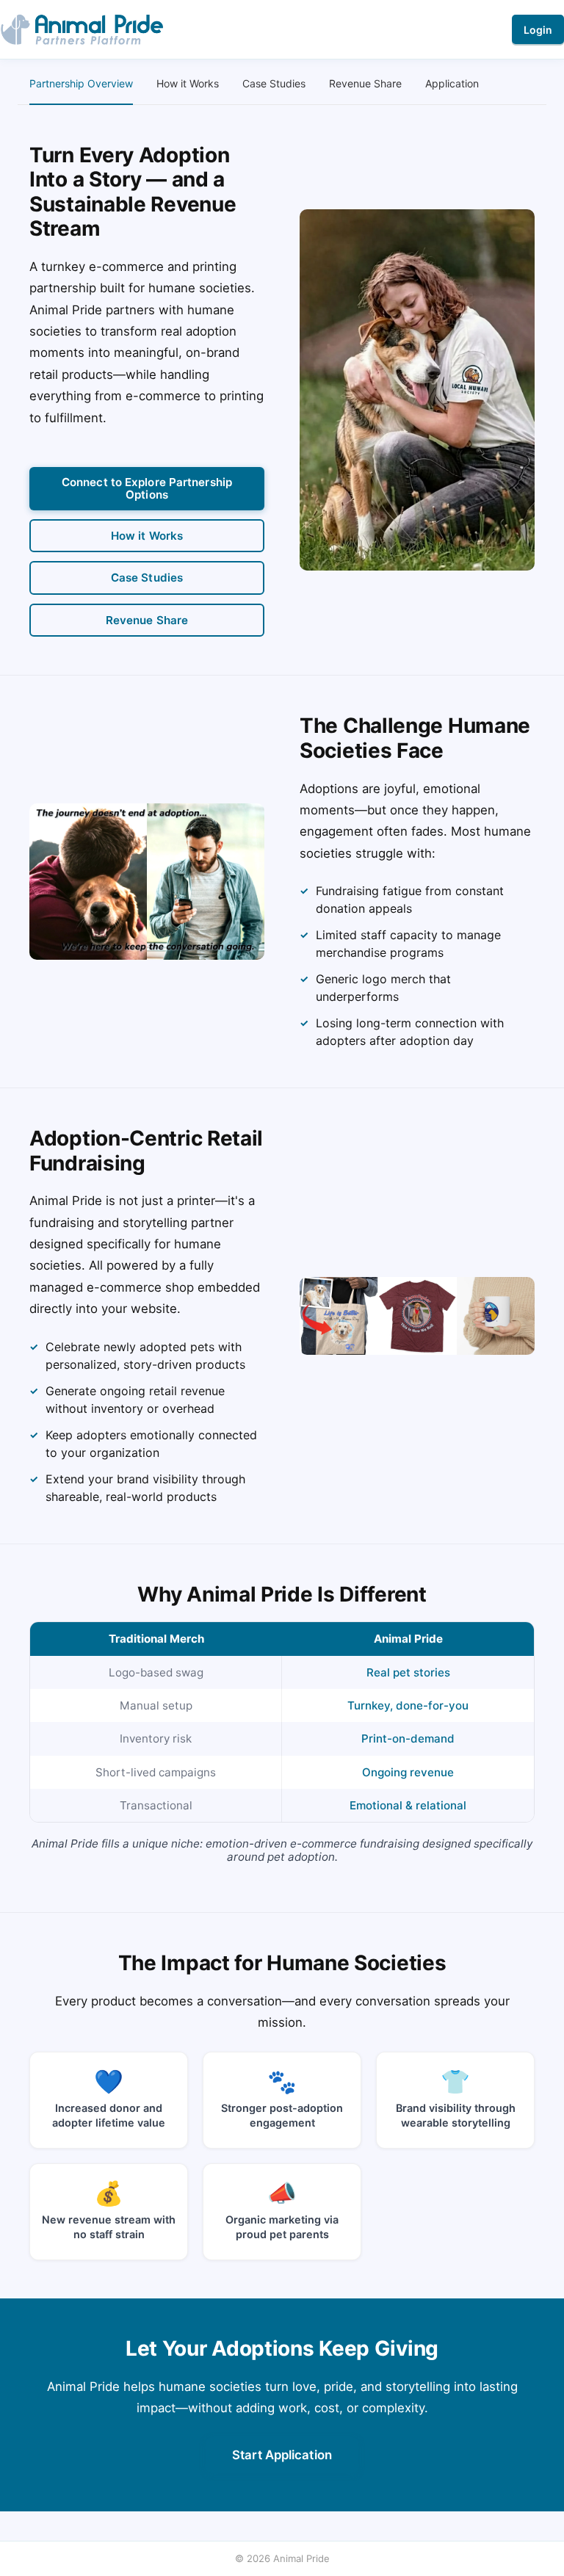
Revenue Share (147, 620)
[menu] (282, 84)
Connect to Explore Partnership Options (147, 488)
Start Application (282, 2455)
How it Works (147, 536)
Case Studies (147, 578)
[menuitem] (81, 84)
